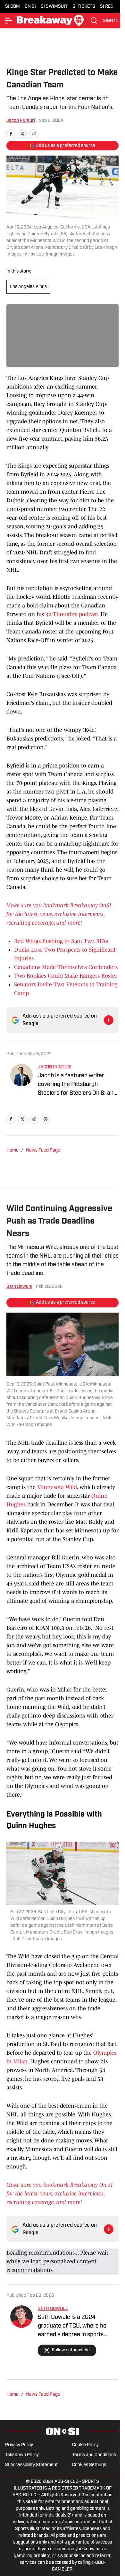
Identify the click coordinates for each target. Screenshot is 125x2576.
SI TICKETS (84, 7)
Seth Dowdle (19, 1287)
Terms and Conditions (94, 2455)
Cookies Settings (89, 2465)
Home (13, 1150)
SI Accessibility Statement (31, 2465)
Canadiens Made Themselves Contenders (66, 967)
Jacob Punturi (21, 121)
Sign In (111, 21)
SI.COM (13, 7)
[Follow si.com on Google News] (109, 1020)
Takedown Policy (22, 2455)
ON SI (30, 7)
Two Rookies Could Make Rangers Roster (66, 976)
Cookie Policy (85, 2445)
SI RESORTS (112, 7)
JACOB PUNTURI (55, 1067)
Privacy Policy (19, 2445)
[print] (46, 1119)
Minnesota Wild (57, 1487)
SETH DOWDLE (53, 2309)
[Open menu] (9, 21)
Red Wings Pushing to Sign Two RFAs (61, 941)
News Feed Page (43, 1150)
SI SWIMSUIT (54, 7)
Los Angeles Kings (28, 287)
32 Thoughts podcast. (73, 614)
